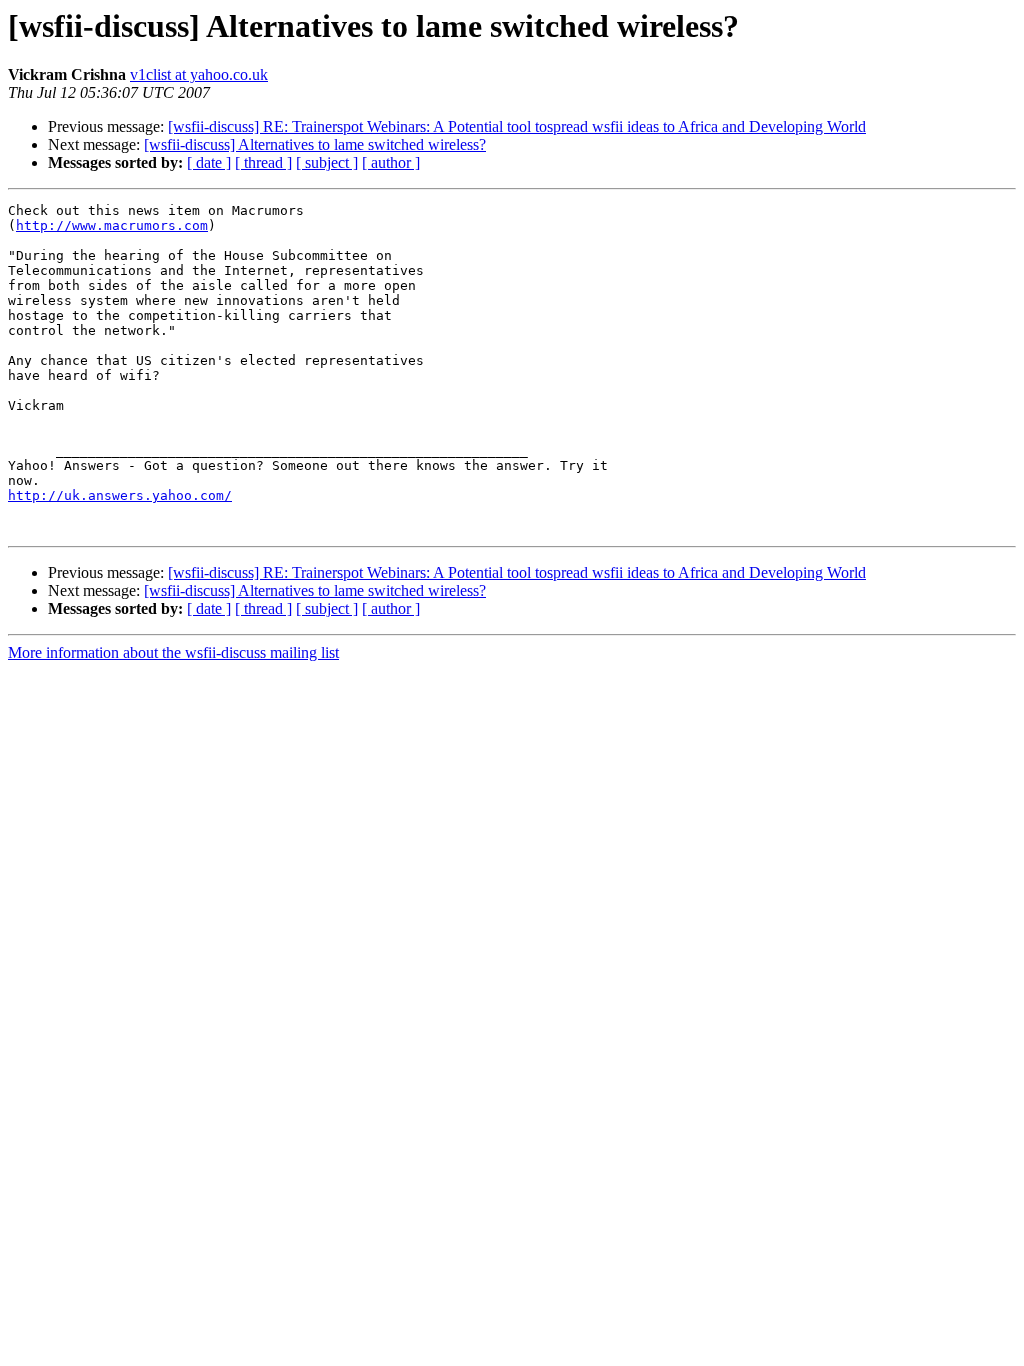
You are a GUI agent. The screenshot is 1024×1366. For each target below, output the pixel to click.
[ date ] (209, 162)
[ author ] (391, 162)
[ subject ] (327, 162)
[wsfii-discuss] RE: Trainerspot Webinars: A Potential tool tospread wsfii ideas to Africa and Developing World (517, 126)
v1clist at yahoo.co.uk (199, 74)
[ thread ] (263, 162)
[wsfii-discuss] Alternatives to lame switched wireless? (315, 144)
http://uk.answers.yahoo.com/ (120, 495)
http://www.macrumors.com (112, 225)
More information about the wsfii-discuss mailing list (173, 652)
